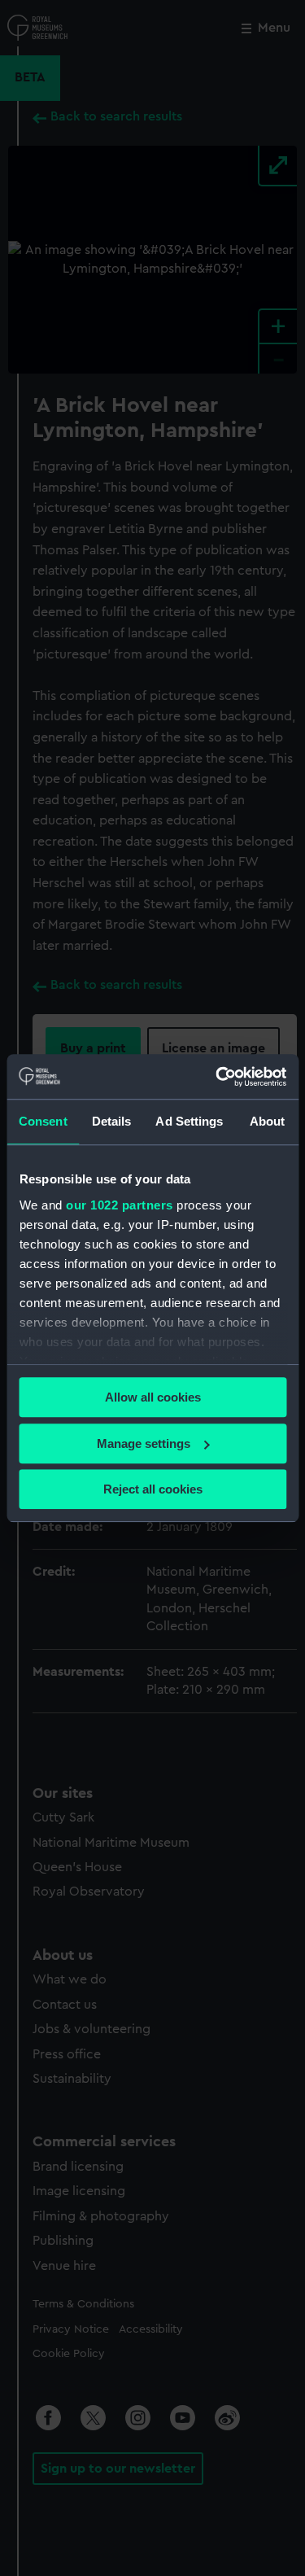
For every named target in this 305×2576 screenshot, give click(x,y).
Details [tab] (112, 1121)
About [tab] (268, 1121)
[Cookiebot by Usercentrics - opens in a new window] (217, 1077)
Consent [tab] (43, 1121)
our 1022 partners (120, 1205)
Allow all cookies (153, 1397)
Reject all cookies (153, 1489)
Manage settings (144, 1443)
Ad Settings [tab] (189, 1121)
